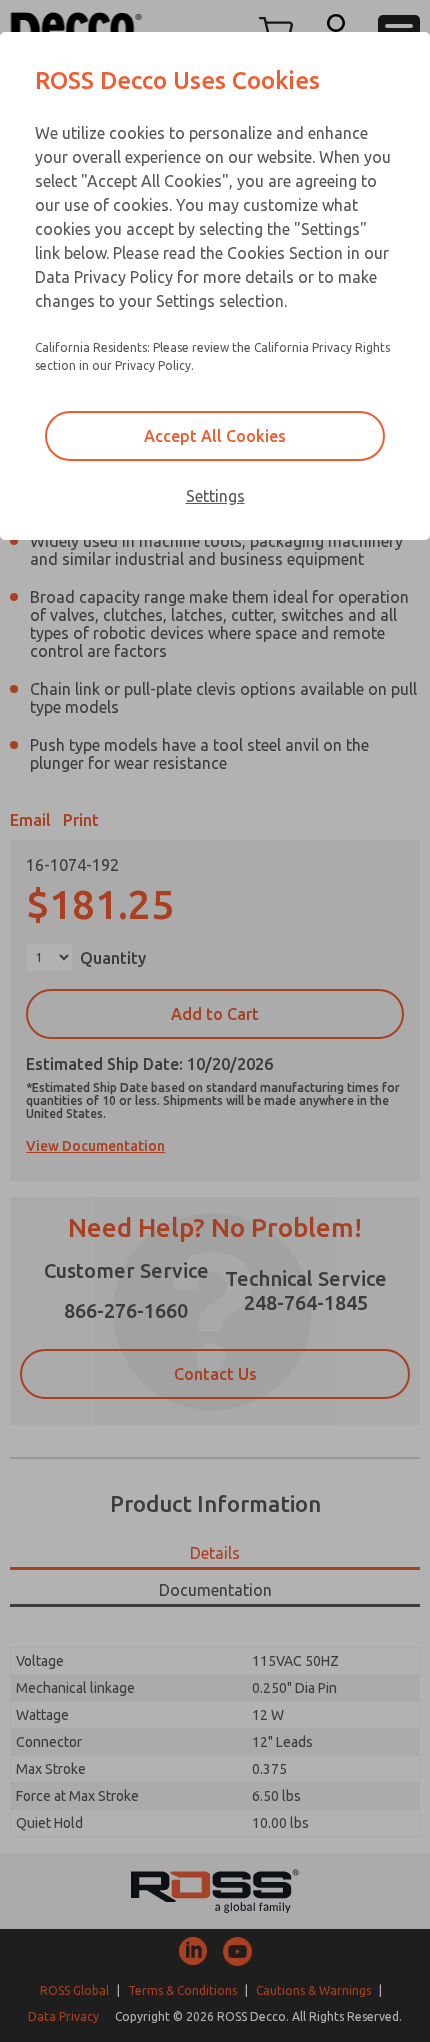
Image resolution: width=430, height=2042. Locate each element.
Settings (215, 496)
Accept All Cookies (215, 436)
